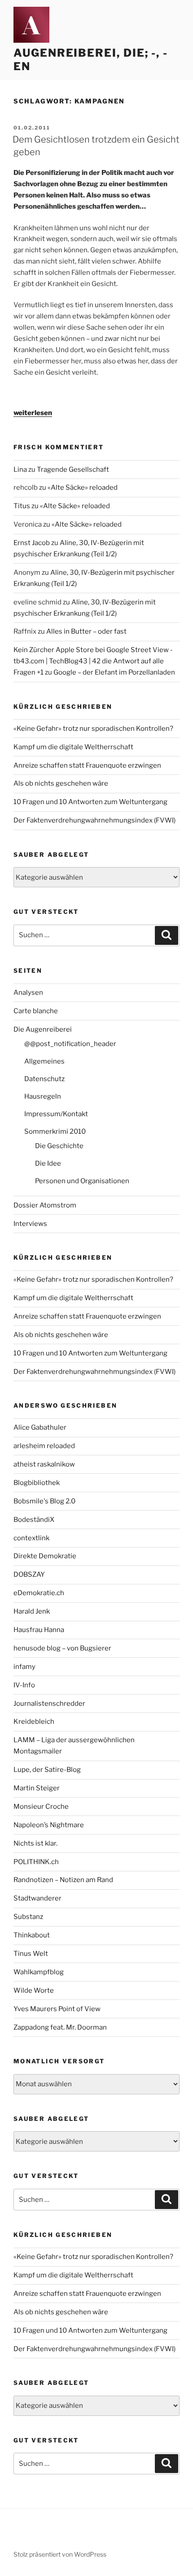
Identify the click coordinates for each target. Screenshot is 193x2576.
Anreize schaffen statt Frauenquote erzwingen (87, 765)
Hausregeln (43, 1096)
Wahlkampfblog (39, 1972)
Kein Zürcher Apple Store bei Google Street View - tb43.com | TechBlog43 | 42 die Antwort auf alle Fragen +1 (93, 661)
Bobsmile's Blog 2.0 (44, 1501)
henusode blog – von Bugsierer (62, 1648)
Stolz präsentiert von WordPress (60, 2554)
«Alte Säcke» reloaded (83, 487)
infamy (24, 1667)
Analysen (28, 993)
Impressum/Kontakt (56, 1114)
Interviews (30, 1224)
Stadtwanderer (37, 1898)
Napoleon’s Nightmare (49, 1825)
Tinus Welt (31, 1954)
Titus (22, 506)
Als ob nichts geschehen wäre (61, 783)
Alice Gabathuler (40, 1427)
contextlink (31, 1538)
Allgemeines (44, 1061)
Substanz (28, 1917)
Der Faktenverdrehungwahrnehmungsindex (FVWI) (94, 820)
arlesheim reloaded (44, 1446)
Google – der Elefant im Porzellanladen (114, 672)
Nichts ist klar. (35, 1843)
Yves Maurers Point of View (57, 2009)
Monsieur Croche (41, 1807)
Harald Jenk (32, 1611)
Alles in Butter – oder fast (86, 631)
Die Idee (48, 1163)
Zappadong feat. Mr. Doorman (60, 2027)
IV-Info (24, 1685)
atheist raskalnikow (44, 1464)
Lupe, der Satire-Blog (47, 1770)
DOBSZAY (29, 1574)
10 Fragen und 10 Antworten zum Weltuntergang (90, 802)
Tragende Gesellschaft (73, 470)
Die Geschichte (59, 1146)
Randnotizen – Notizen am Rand (63, 1880)
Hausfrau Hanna (39, 1630)
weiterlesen (33, 413)
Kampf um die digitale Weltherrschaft (73, 747)
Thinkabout (32, 1935)
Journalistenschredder (49, 1704)
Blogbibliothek (37, 1483)
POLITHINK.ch (36, 1862)
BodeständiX (34, 1520)
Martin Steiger (37, 1788)
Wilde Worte (34, 1990)
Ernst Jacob (32, 543)
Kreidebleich (34, 1722)
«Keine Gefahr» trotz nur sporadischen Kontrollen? (93, 729)
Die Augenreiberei (43, 1029)
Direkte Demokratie (45, 1556)
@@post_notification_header (70, 1044)
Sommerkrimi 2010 (55, 1131)
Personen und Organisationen (82, 1181)
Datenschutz (44, 1079)
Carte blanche (36, 1011)
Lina (20, 470)
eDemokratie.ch (39, 1593)
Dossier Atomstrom (45, 1205)
